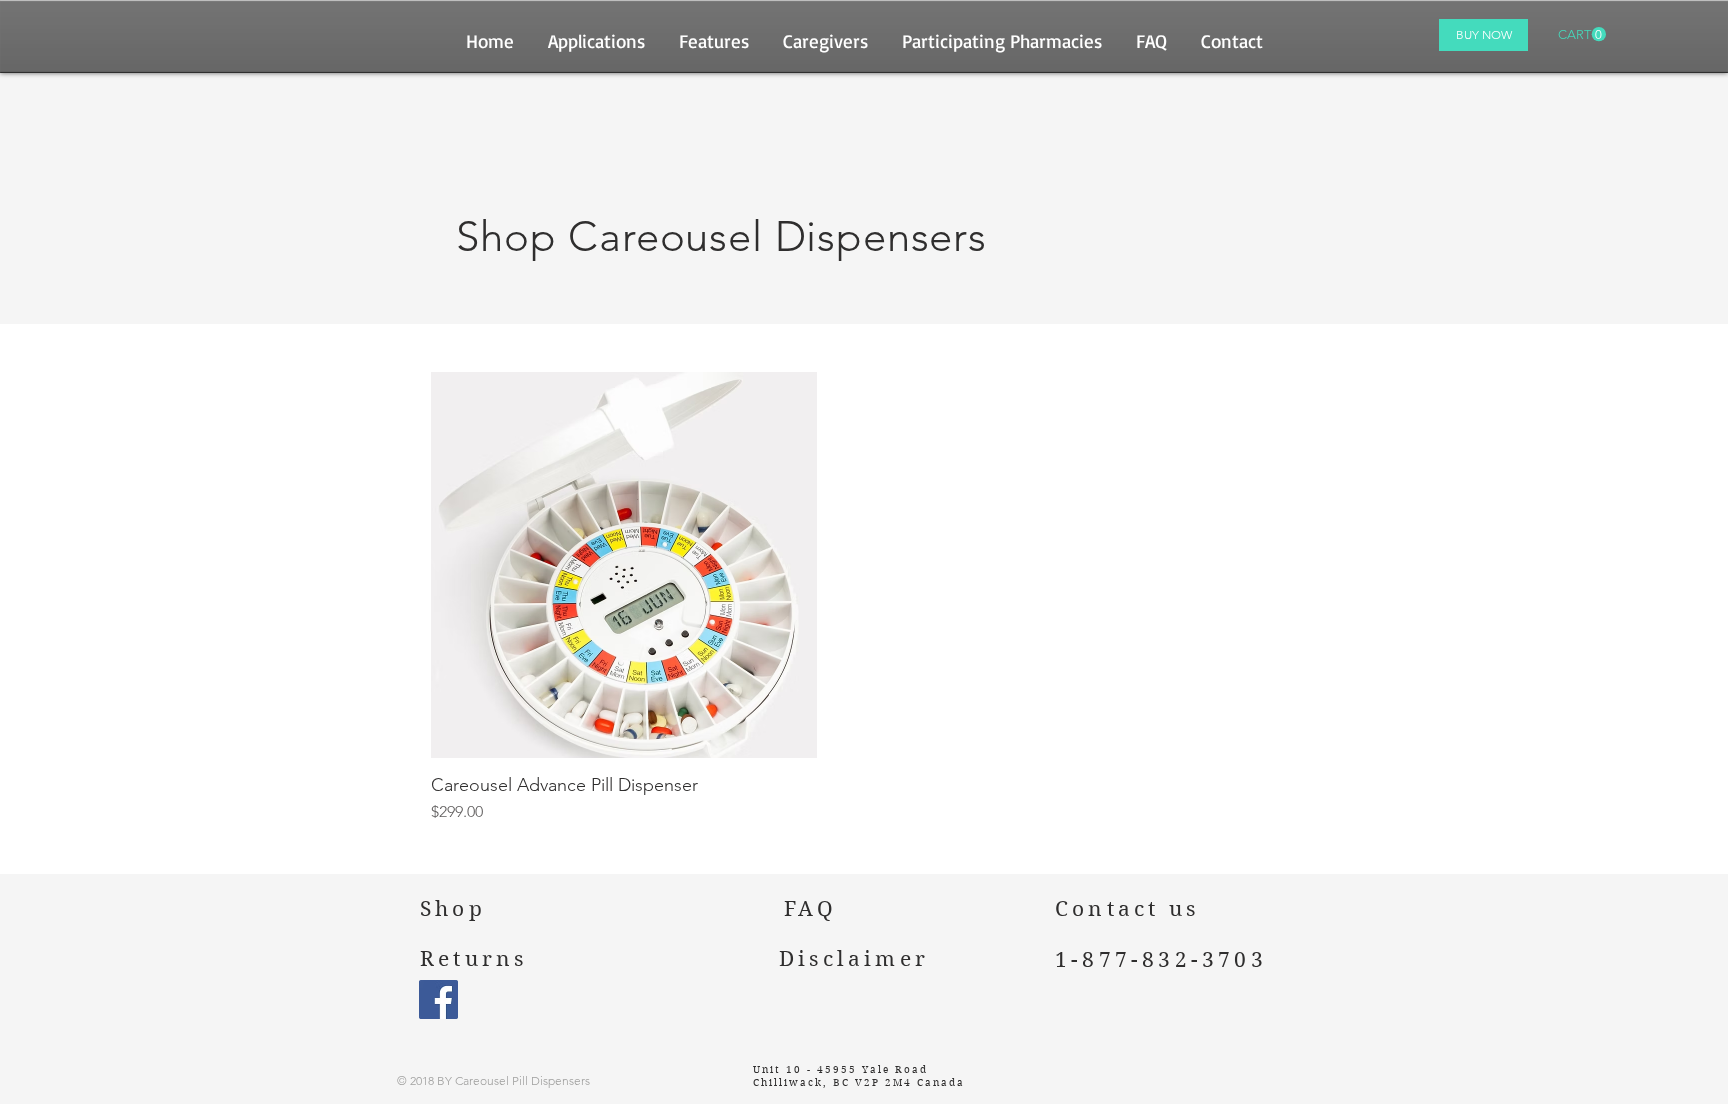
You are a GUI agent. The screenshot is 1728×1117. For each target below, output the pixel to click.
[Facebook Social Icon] (438, 999)
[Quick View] (624, 565)
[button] (1582, 34)
